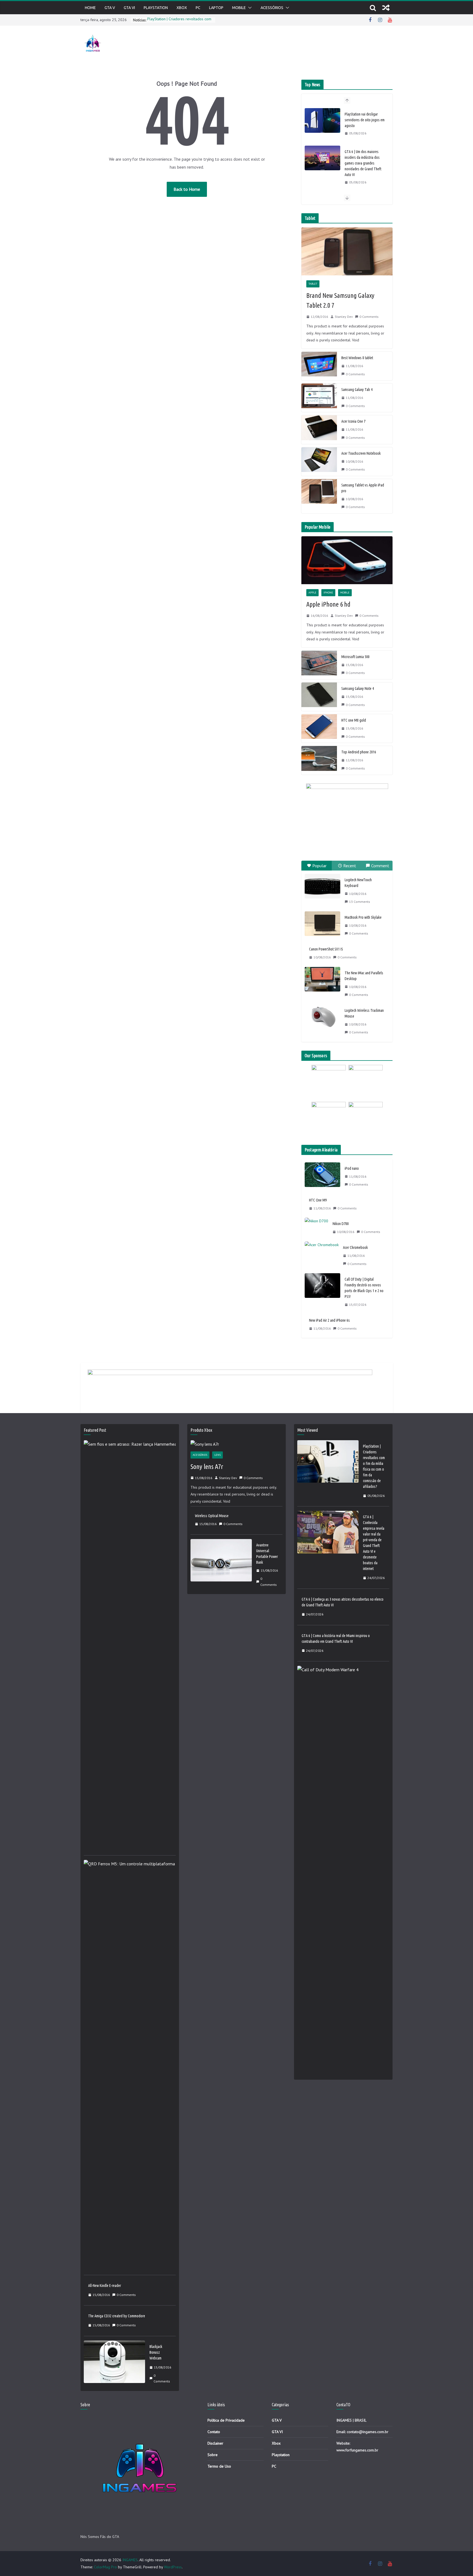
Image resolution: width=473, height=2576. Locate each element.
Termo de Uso (219, 2466)
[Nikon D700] (316, 1228)
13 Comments (360, 902)
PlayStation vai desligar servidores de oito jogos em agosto (365, 120)
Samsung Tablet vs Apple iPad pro (363, 488)
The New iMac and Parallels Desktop (364, 976)
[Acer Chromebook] (322, 1256)
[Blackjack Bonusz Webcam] (114, 2364)
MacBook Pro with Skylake (363, 917)
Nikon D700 (341, 1224)
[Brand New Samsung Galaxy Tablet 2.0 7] (347, 251)
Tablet (313, 284)
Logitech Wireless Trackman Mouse (364, 1013)
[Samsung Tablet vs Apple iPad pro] (319, 496)
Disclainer (215, 2443)
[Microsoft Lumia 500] (319, 665)
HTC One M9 (318, 1200)
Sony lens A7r (207, 1467)
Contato (214, 2432)
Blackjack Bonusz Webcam (156, 2352)
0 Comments (369, 317)
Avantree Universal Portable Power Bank (267, 1554)
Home (90, 8)
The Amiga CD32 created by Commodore (117, 2316)
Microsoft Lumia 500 (355, 657)
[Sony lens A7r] (236, 1444)
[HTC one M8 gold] (319, 728)
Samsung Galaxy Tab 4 (357, 390)
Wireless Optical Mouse (212, 1516)
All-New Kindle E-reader (105, 2286)
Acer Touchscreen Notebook (361, 453)
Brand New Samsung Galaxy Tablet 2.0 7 (340, 300)
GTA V (110, 8)
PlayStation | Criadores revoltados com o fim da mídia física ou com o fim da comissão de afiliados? (374, 1466)
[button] (249, 8)
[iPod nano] (322, 1177)
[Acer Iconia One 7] (319, 430)
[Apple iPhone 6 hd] (347, 560)
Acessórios (272, 8)
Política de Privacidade (226, 2420)
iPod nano (352, 1168)
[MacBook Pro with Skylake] (322, 924)
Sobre (213, 2455)
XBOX (182, 8)
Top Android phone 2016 (359, 752)
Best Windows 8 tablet (357, 358)
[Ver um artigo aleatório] (386, 8)
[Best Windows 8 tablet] (319, 366)
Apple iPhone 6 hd (328, 604)
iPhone (328, 593)
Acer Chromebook (355, 1247)
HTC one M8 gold (354, 720)
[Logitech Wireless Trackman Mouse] (322, 1017)
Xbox (276, 2443)
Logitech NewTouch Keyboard (358, 883)
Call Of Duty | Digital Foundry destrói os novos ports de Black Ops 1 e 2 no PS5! (364, 1288)
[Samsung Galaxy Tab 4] (319, 398)
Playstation (156, 8)
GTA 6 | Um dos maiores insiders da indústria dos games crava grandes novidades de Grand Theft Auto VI (363, 163)
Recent (350, 866)
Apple (312, 593)
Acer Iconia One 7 (353, 421)
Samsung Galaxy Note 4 (358, 688)
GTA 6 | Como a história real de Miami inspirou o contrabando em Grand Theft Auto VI (336, 1639)
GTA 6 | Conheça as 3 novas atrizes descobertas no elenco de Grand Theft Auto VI (343, 1602)
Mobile (239, 8)
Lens (217, 1455)
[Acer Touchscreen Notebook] (319, 462)
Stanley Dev (344, 317)
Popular (319, 866)
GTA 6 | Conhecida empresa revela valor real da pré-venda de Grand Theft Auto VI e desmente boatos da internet (374, 1543)
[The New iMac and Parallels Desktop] (322, 979)
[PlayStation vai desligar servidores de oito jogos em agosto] (322, 120)
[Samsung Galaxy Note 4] (319, 697)
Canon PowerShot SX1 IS (326, 949)
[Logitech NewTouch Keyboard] (322, 886)
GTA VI (129, 8)
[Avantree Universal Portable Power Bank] (221, 1565)
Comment (380, 866)
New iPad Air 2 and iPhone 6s (329, 1320)
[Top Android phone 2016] (319, 760)
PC (198, 8)
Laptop (216, 8)
